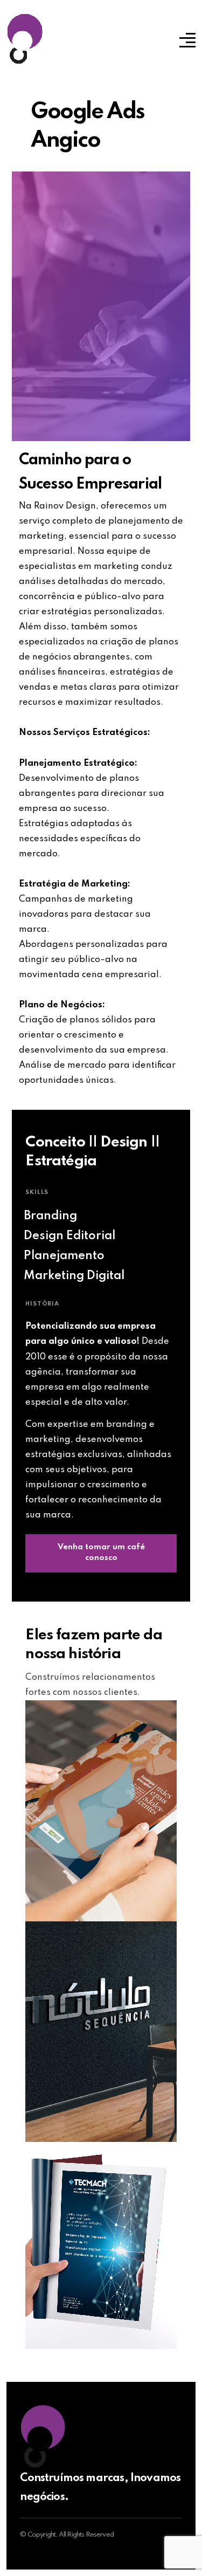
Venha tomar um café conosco (101, 1553)
